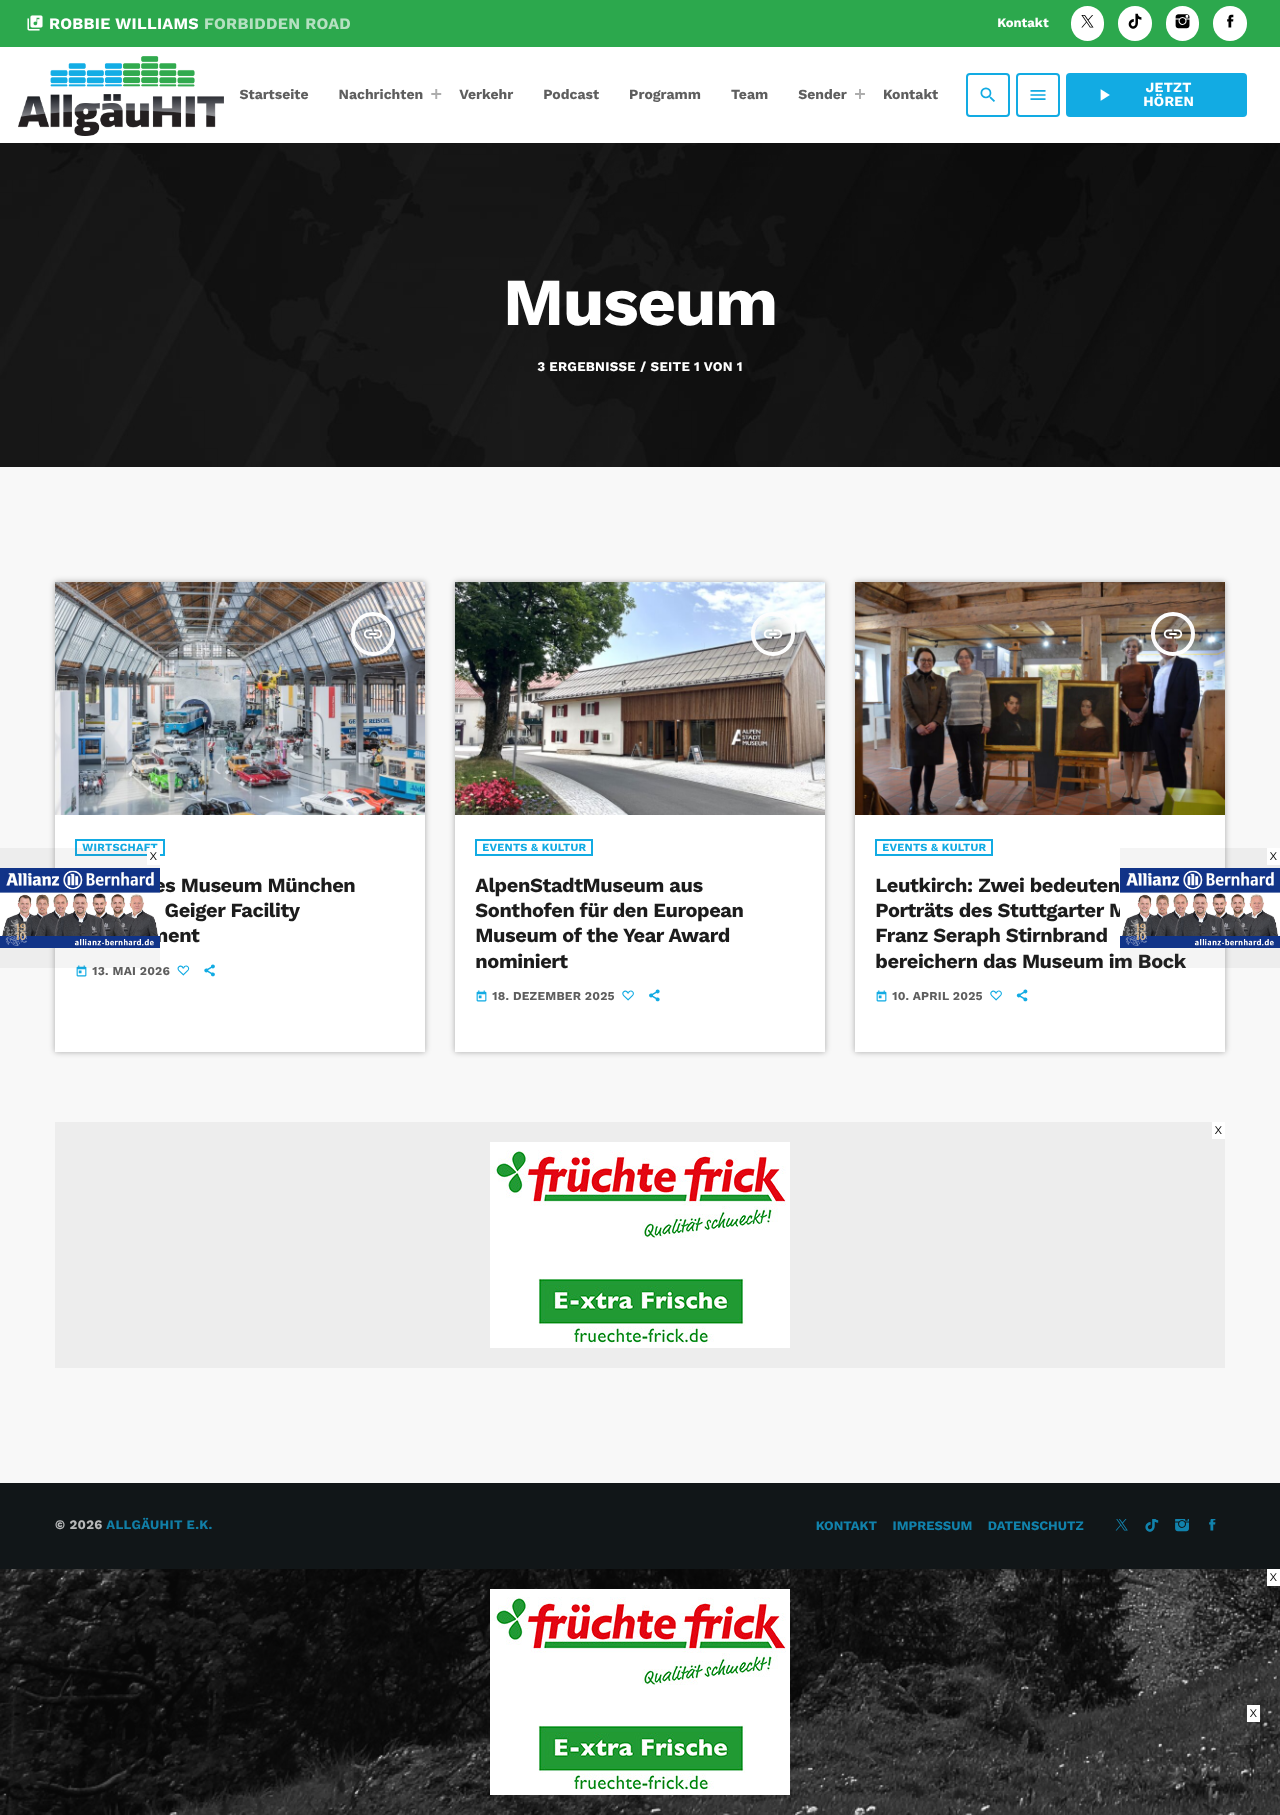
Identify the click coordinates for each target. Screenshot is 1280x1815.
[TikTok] (1135, 23)
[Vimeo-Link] (121, 95)
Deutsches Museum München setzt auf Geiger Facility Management (215, 910)
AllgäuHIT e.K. (159, 1525)
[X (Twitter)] (1088, 23)
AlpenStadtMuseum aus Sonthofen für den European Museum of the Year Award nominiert (609, 923)
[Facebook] (1230, 23)
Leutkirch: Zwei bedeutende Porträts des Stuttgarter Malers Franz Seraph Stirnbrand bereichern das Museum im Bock (1030, 923)
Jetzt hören (1144, 95)
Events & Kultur (534, 847)
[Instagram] (1183, 23)
